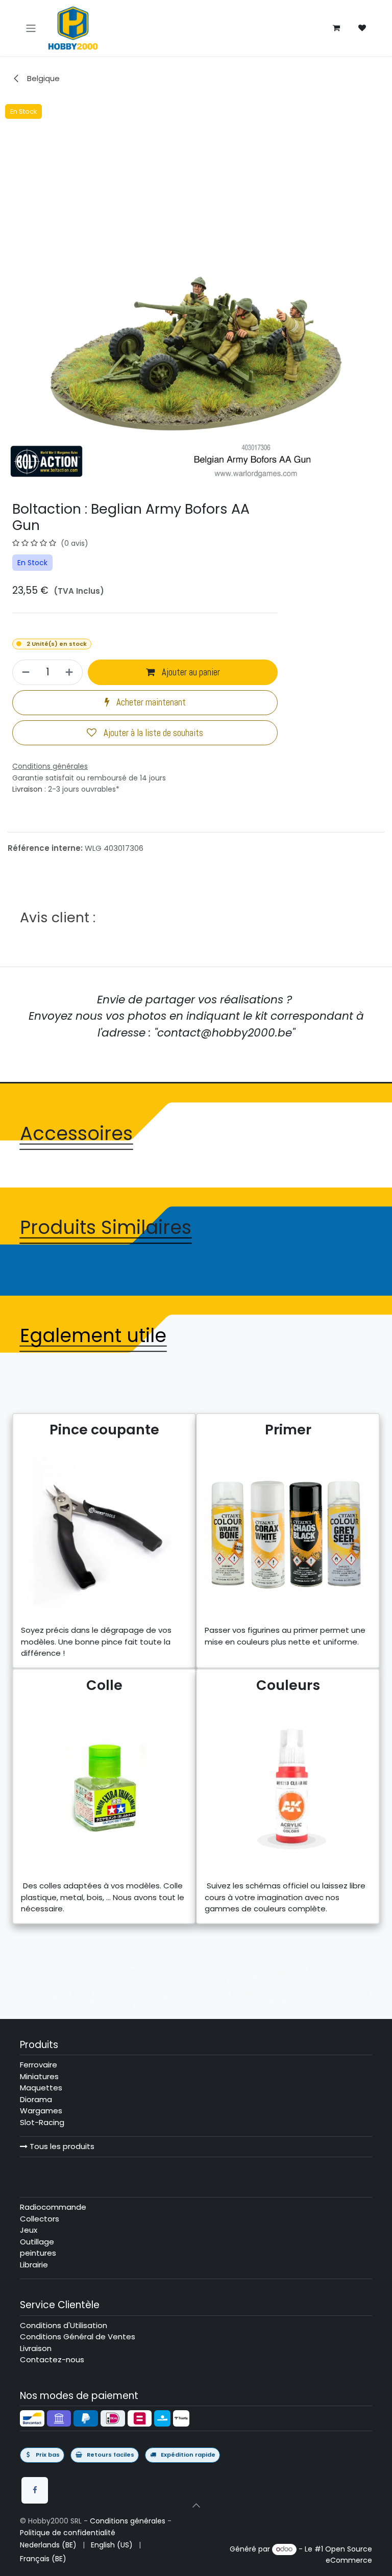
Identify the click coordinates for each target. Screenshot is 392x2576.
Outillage (37, 2242)
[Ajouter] (71, 672)
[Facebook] (35, 2490)
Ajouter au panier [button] (190, 672)
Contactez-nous (52, 2359)
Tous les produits (61, 2146)
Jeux (29, 2230)
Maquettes (41, 2088)
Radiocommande (53, 2207)
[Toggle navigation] (31, 28)
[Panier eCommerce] (336, 28)
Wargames (41, 2111)
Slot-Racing (42, 2122)
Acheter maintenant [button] (150, 702)
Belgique (42, 78)
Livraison (27, 789)
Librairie (34, 2265)
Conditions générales (128, 2521)
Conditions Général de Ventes (78, 2337)
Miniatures (39, 2076)
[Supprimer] (24, 672)
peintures (38, 2253)
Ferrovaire (39, 2065)
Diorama (36, 2099)
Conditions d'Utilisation (64, 2325)
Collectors (40, 2219)
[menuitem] (48, 2545)
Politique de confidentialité (68, 2533)
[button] (196, 2505)
